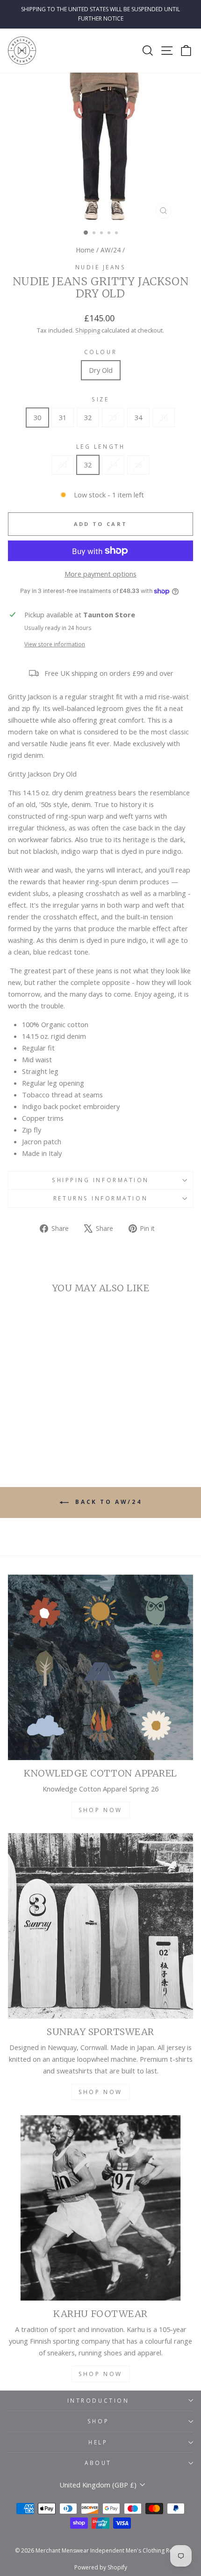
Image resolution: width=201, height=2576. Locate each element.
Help (98, 2442)
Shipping (88, 330)
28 (138, 465)
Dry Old (101, 370)
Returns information (100, 1198)
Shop (98, 2421)
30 (37, 417)
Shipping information (100, 1180)
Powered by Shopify (101, 2567)
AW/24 (111, 250)
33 (113, 417)
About (98, 2463)
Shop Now (100, 1810)
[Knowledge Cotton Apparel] (100, 1667)
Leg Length (100, 446)
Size (100, 399)
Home (85, 250)
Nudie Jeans (101, 267)
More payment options (100, 574)
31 (63, 417)
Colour (100, 352)
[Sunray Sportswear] (100, 1926)
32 (88, 417)
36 (164, 417)
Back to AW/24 (107, 1502)
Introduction (98, 2400)
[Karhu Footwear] (100, 2208)
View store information (55, 644)
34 (138, 417)
